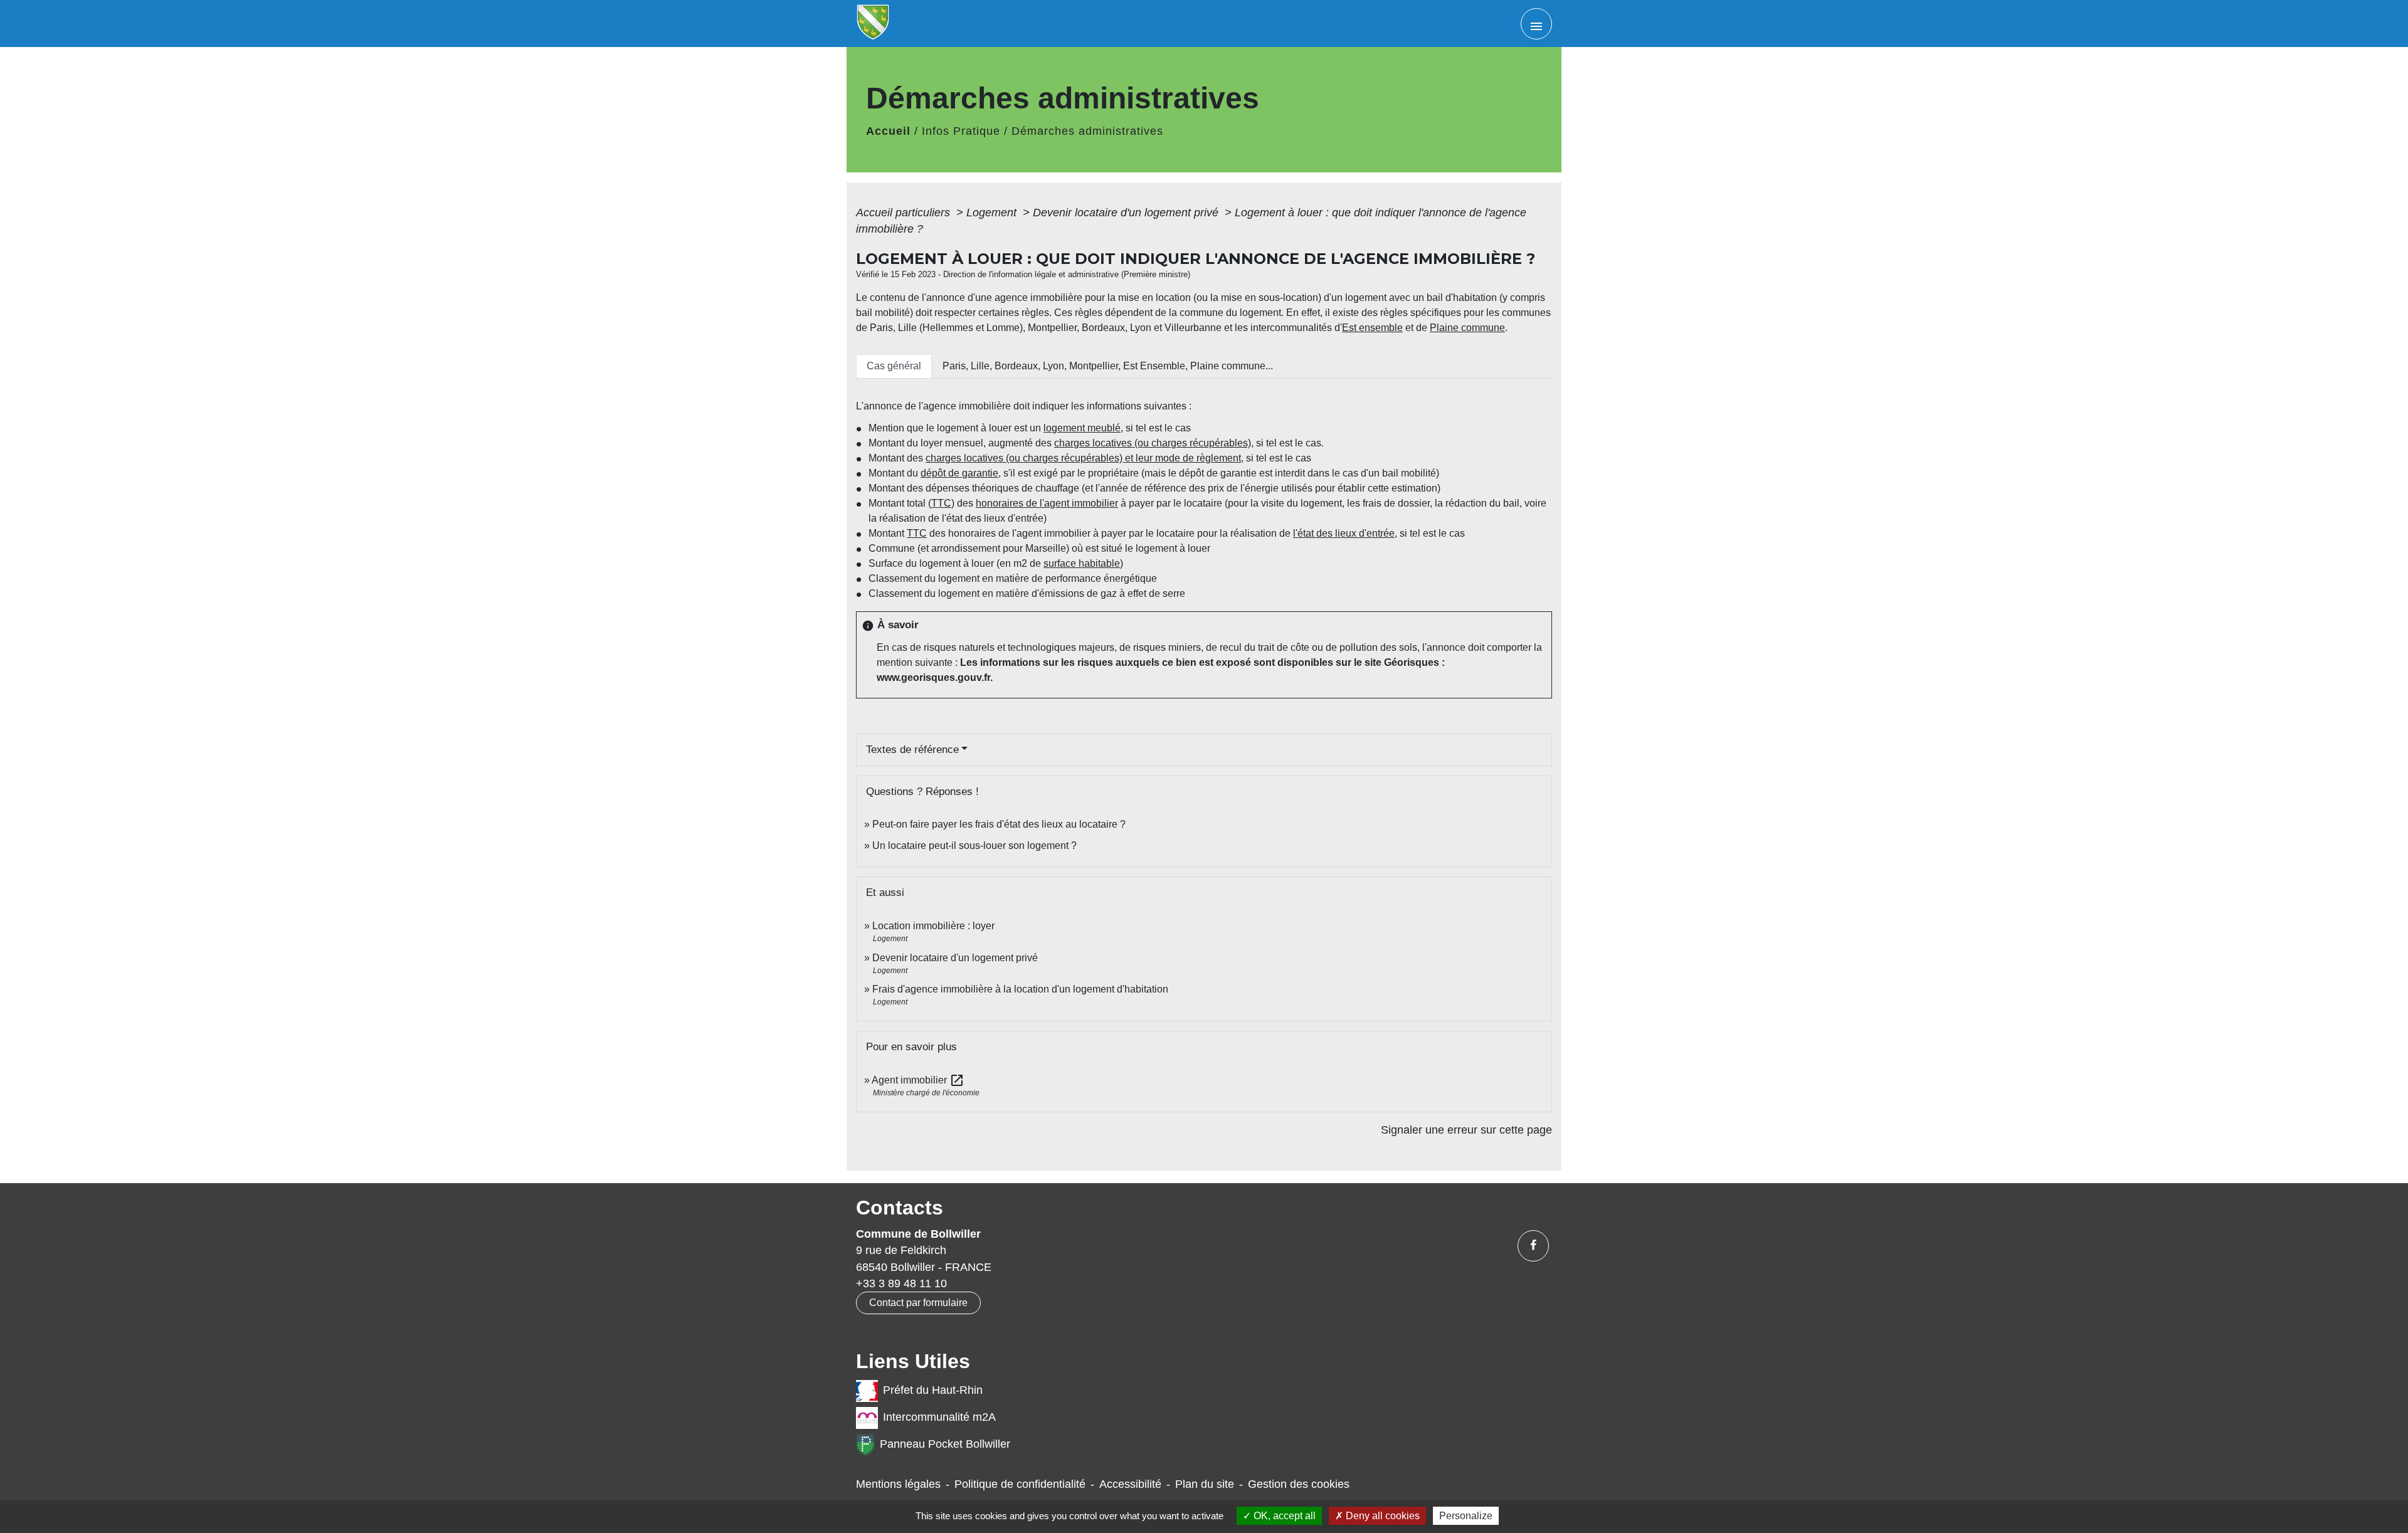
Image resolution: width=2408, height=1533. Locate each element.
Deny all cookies (1381, 1516)
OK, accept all (1283, 1516)
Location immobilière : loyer (933, 926)
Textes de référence (912, 750)
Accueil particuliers (905, 213)
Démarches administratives (1087, 131)
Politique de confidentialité (1020, 1484)
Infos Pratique (961, 131)
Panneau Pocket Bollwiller (945, 1444)
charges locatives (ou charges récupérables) (1153, 443)
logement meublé (1082, 428)
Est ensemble (1372, 328)
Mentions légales (898, 1484)
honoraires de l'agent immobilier (1047, 503)
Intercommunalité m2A (939, 1417)
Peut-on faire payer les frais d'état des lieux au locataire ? (999, 824)
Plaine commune (1467, 328)
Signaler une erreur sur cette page (1466, 1130)
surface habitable (1082, 563)
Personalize (1466, 1516)
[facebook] (1533, 1246)
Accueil (888, 131)
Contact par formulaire (918, 1303)
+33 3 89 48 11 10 (901, 1283)
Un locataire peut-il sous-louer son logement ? (974, 846)
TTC (941, 503)
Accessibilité (1130, 1484)
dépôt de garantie (959, 473)
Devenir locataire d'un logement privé (1127, 213)
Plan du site (1205, 1484)
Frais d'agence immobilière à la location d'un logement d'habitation (1020, 989)
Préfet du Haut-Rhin (933, 1390)
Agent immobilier (918, 1080)
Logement (993, 213)
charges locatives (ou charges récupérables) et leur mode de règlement (1083, 458)
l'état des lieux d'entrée (1344, 533)
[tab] (894, 366)
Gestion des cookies (1299, 1484)
